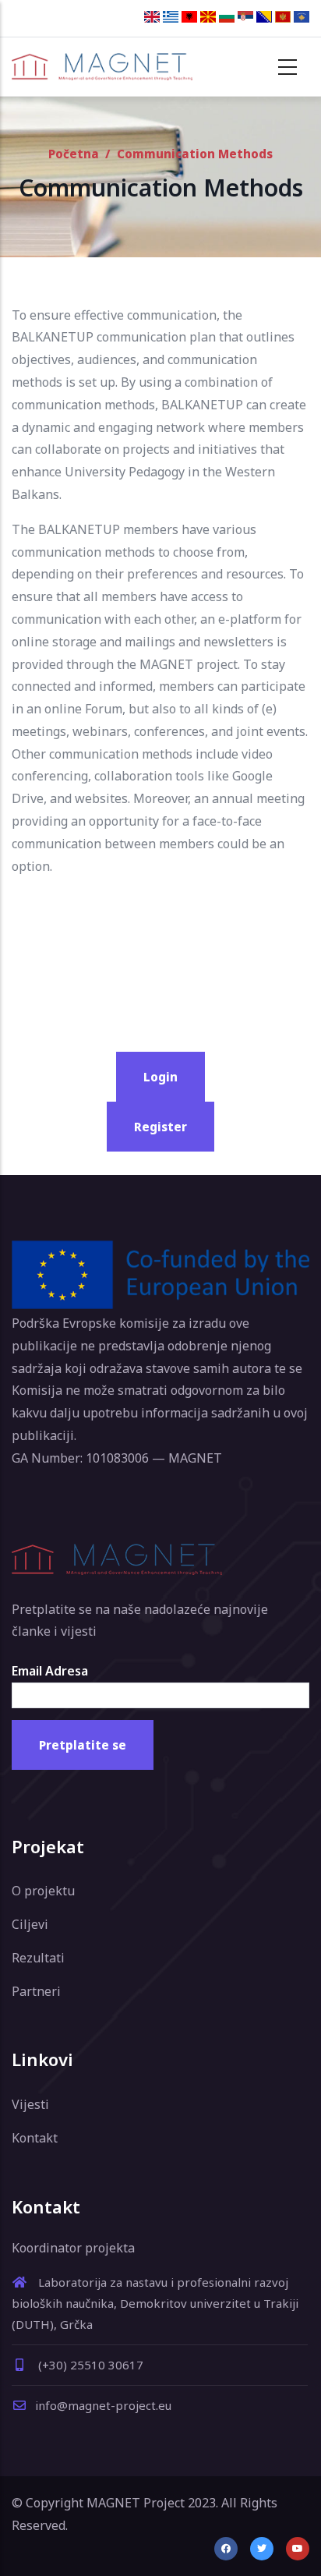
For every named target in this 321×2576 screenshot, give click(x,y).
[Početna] (102, 66)
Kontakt (35, 2138)
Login (160, 1077)
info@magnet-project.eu (103, 2405)
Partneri (36, 1991)
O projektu (43, 1891)
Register (160, 1127)
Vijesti (30, 2104)
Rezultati (38, 1958)
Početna (74, 154)
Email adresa (50, 1671)
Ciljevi (30, 1924)
